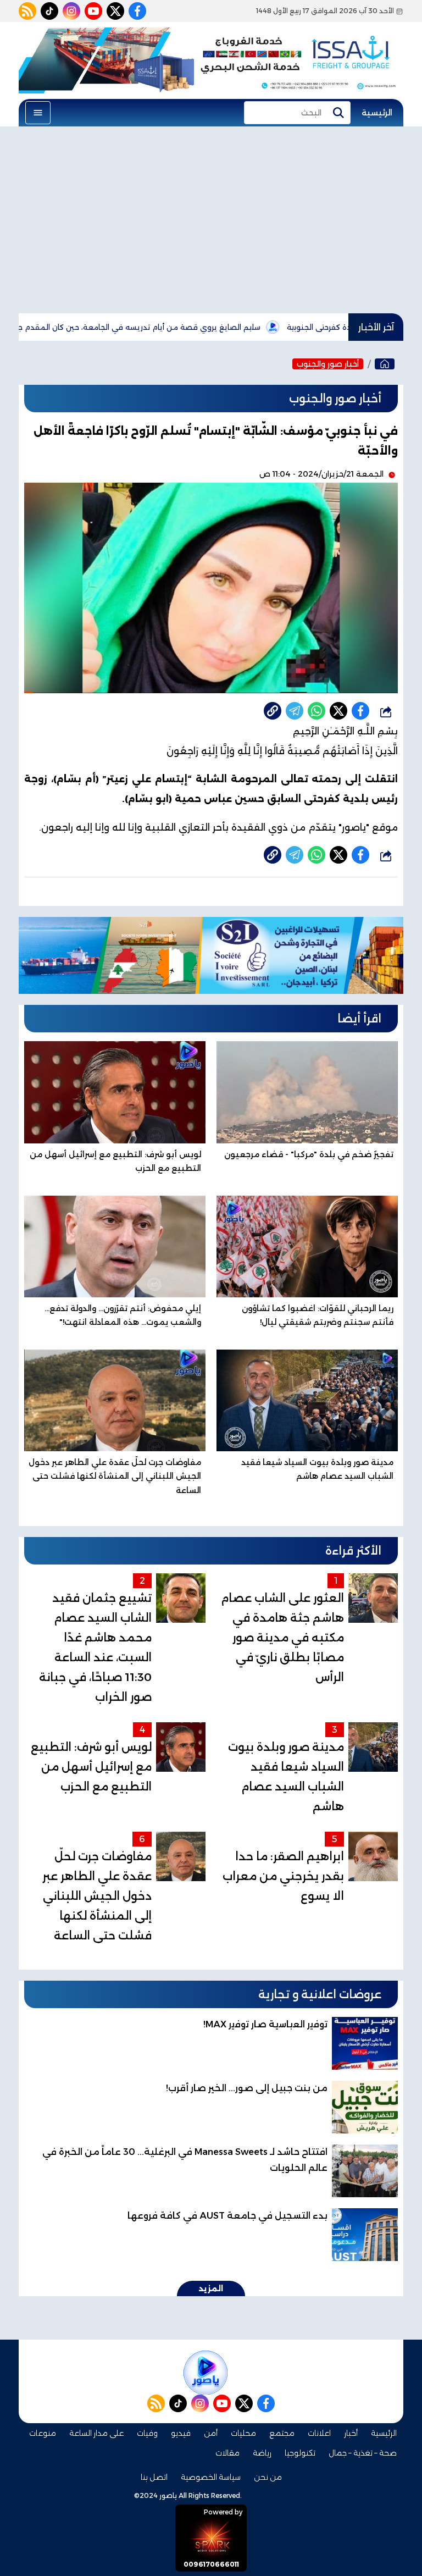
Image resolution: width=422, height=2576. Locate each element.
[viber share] (295, 711)
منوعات (43, 2433)
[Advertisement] (211, 220)
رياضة (262, 2453)
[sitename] (206, 2373)
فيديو (181, 2433)
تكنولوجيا (300, 2453)
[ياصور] (385, 364)
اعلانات (319, 2433)
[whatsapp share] (316, 711)
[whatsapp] (273, 711)
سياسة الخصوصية (211, 2477)
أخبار (351, 2433)
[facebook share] (360, 711)
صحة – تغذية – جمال (363, 2453)
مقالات (227, 2453)
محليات (243, 2433)
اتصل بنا (154, 2477)
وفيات (147, 2433)
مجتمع (282, 2433)
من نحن (268, 2477)
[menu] (38, 113)
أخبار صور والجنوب (328, 364)
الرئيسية (377, 113)
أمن (211, 2433)
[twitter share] (338, 711)
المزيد (211, 2288)
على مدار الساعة (96, 2433)
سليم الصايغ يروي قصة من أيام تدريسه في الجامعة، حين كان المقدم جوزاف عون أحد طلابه (173, 327)
